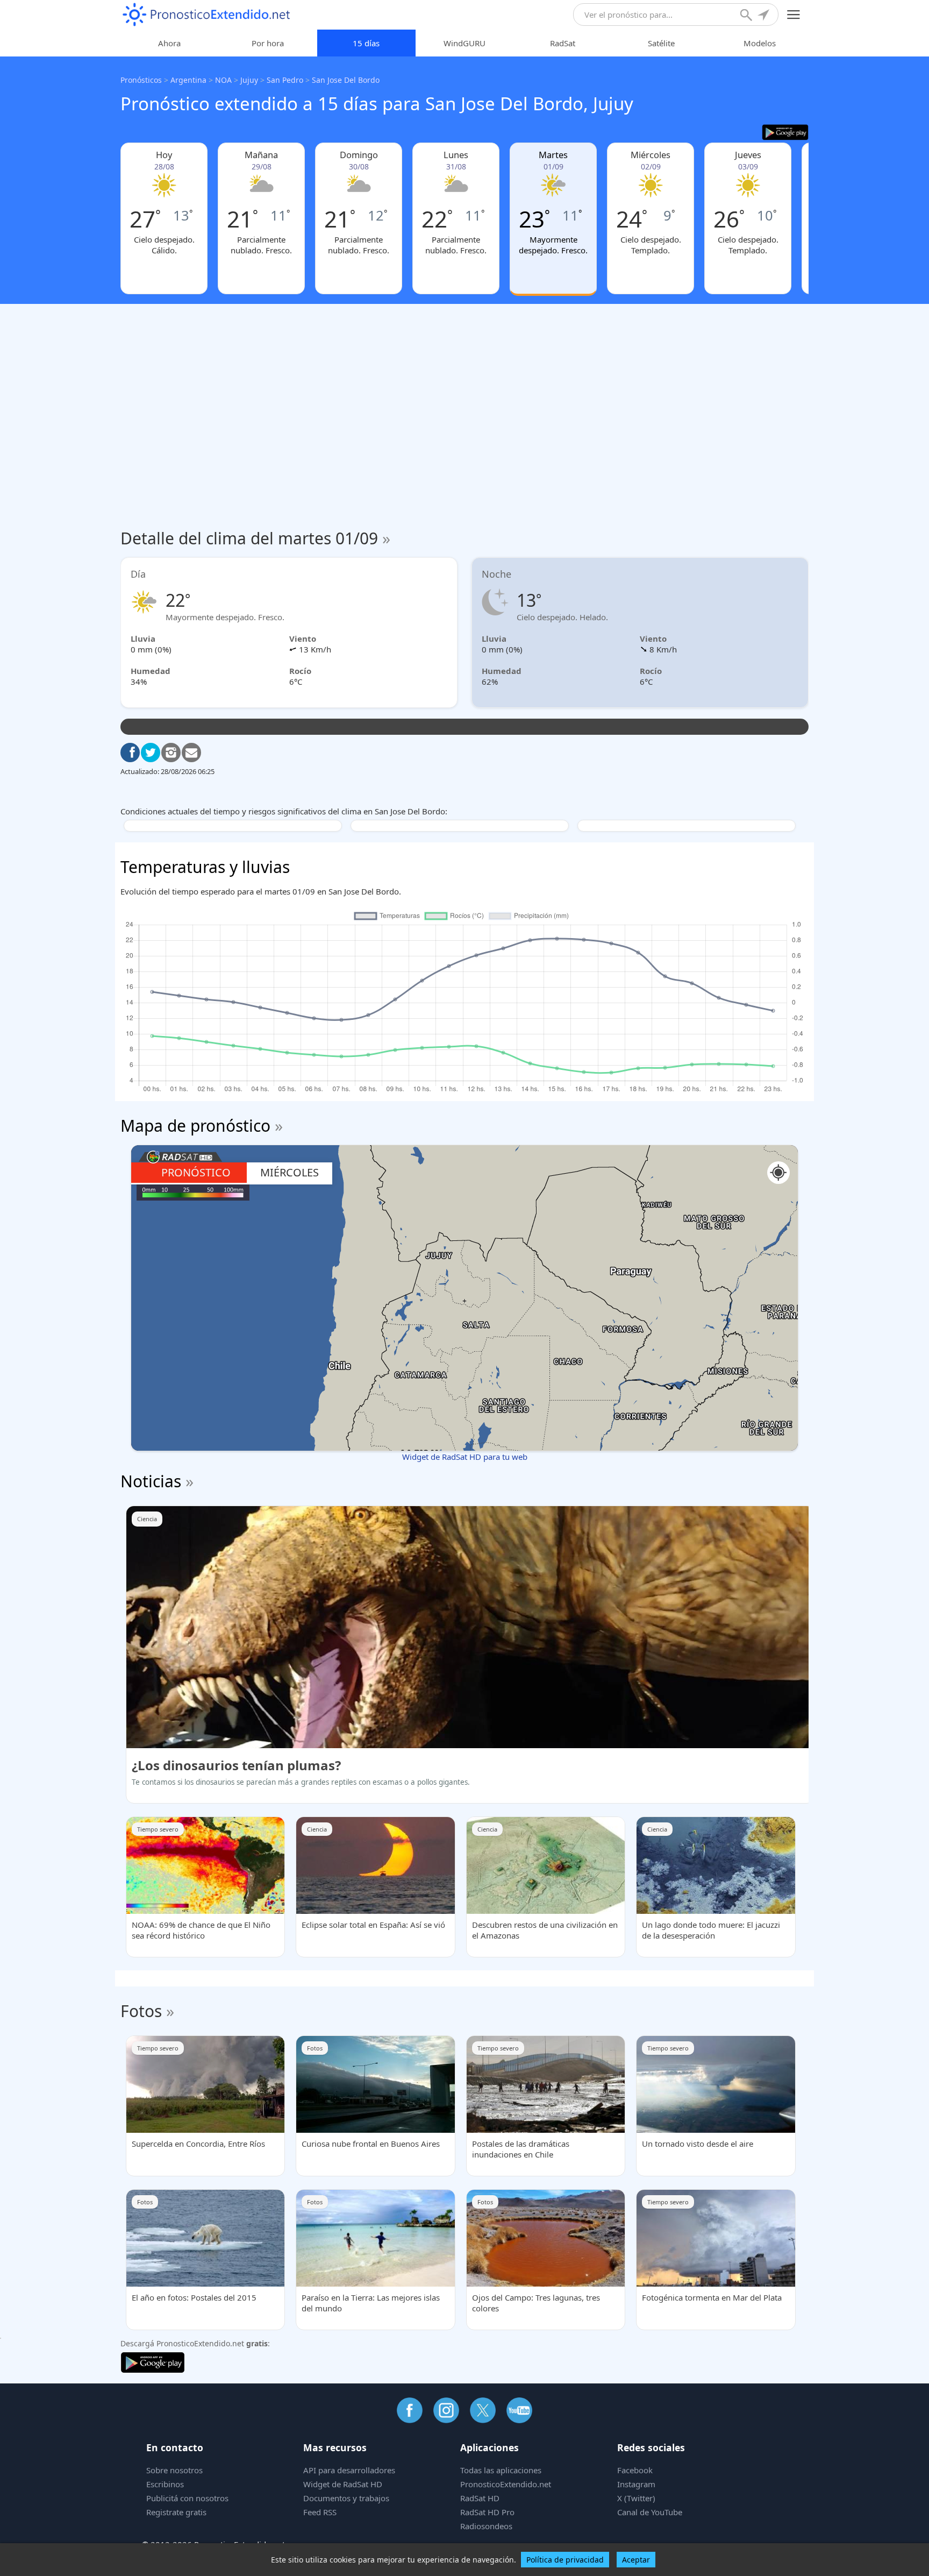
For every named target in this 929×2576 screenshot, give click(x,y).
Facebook (635, 2470)
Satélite (661, 43)
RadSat (563, 43)
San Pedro (285, 80)
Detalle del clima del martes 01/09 (255, 538)
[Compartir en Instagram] (171, 753)
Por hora (268, 43)
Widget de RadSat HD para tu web (465, 1457)
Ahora (169, 43)
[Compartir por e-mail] (191, 753)
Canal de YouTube (650, 2512)
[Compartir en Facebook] (130, 753)
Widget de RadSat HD (343, 2484)
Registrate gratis (176, 2512)
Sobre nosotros (174, 2470)
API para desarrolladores (349, 2470)
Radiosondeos (486, 2526)
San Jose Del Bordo (346, 80)
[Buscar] (747, 16)
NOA (223, 80)
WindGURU (464, 43)
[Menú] (794, 15)
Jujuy (249, 80)
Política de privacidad (565, 2560)
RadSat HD (480, 2498)
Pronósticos (141, 80)
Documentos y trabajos (346, 2498)
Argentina (188, 80)
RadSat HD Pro (487, 2512)
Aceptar (636, 2560)
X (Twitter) (636, 2498)
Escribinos (165, 2484)
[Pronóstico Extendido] (206, 15)
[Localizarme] (764, 16)
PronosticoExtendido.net (506, 2484)
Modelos (760, 43)
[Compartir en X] (151, 753)
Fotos (141, 2011)
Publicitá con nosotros (187, 2498)
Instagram (636, 2484)
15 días (366, 43)
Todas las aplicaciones (501, 2470)
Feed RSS (320, 2512)
